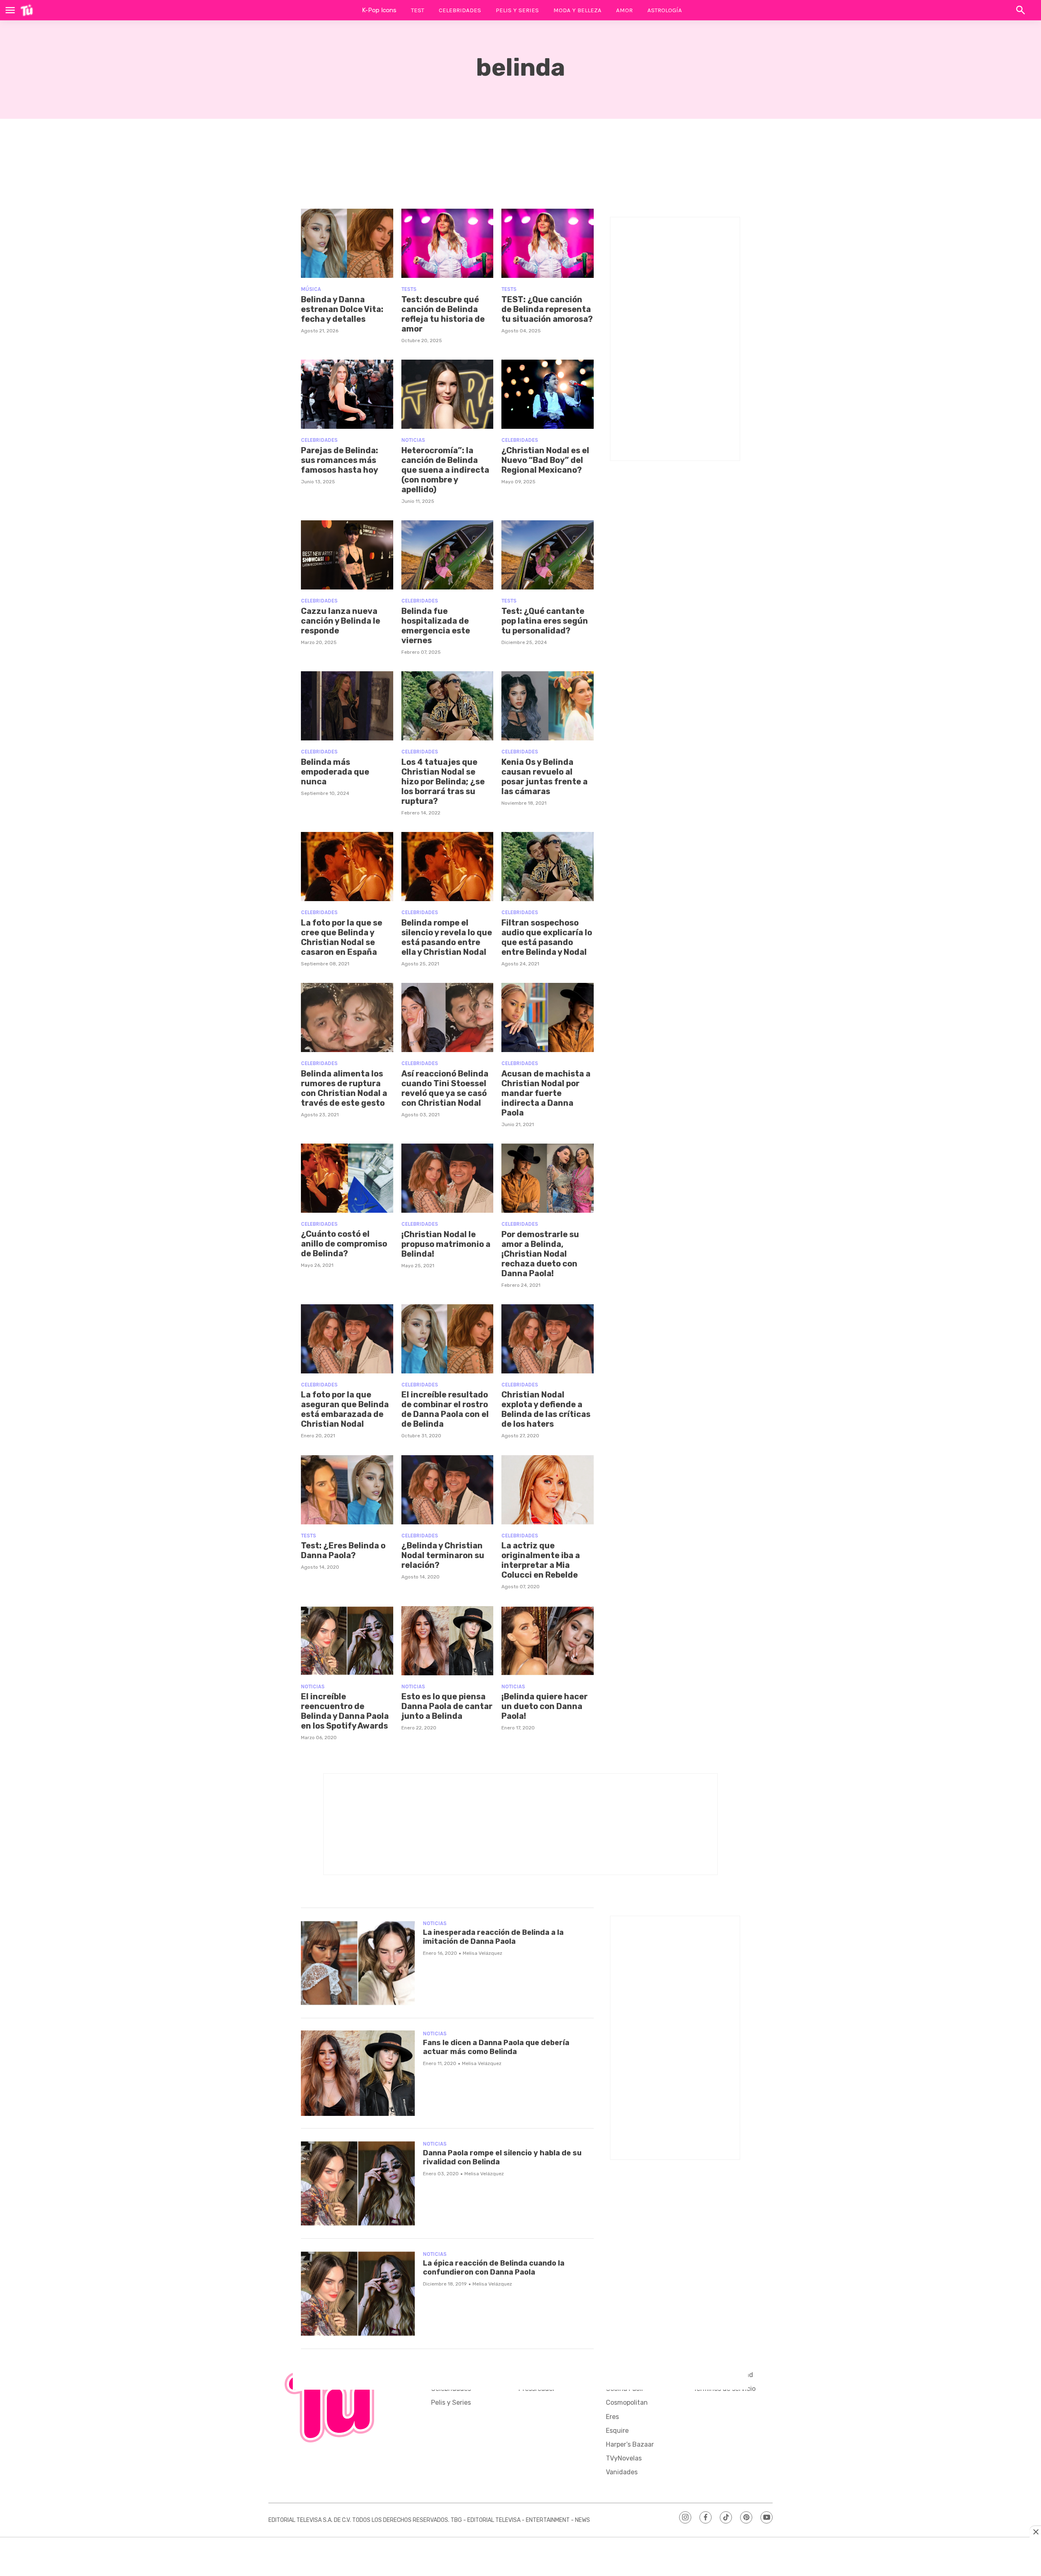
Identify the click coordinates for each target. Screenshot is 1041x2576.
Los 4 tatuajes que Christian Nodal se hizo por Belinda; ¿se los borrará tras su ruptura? (443, 782)
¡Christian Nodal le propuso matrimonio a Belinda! (446, 1244)
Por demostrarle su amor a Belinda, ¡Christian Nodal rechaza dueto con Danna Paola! (540, 1254)
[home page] (27, 10)
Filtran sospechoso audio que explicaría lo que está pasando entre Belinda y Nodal (547, 937)
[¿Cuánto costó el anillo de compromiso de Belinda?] (347, 1178)
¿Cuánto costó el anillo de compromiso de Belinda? (344, 1244)
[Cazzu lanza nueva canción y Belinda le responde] (347, 555)
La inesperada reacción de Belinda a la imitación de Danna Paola (493, 1937)
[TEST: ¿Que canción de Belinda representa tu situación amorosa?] (548, 243)
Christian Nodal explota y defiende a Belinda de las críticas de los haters (546, 1409)
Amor (624, 10)
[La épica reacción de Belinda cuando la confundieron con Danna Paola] (358, 2294)
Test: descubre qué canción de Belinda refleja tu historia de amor (443, 314)
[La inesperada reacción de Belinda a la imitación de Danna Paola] (358, 1963)
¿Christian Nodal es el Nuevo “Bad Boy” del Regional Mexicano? (545, 460)
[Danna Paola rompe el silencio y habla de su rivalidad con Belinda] (358, 2183)
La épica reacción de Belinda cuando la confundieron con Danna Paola (494, 2268)
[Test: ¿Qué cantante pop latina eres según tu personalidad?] (548, 555)
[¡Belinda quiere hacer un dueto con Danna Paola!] (548, 1641)
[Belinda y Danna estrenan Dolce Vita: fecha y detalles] (347, 243)
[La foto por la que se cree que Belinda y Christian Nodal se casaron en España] (347, 867)
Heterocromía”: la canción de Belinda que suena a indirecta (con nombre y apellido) (445, 470)
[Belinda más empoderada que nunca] (347, 706)
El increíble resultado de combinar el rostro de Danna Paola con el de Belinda (445, 1409)
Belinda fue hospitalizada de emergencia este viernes (436, 626)
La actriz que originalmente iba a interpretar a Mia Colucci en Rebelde (541, 1560)
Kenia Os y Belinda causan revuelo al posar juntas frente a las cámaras (544, 777)
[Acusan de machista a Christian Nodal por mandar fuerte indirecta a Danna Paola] (548, 1017)
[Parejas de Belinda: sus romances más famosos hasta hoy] (347, 394)
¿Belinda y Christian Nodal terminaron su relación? (443, 1555)
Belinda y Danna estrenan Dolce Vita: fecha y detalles (342, 309)
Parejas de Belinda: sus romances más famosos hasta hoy (340, 460)
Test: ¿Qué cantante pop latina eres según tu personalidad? (545, 621)
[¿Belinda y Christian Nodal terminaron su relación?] (448, 1490)
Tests (409, 289)
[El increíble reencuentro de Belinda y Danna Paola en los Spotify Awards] (347, 1641)
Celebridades (460, 10)
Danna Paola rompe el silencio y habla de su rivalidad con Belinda (502, 2157)
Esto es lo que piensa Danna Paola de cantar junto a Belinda (447, 1706)
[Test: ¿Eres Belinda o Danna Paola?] (347, 1490)
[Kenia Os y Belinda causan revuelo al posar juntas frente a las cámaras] (548, 706)
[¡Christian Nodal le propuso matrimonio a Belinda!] (448, 1178)
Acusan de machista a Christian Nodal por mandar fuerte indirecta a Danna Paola (546, 1093)
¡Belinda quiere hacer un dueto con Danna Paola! (544, 1706)
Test (418, 10)
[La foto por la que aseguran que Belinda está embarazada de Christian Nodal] (347, 1339)
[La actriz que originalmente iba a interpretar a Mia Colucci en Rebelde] (548, 1490)
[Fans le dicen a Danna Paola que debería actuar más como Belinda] (358, 2073)
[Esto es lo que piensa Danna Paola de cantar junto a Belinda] (448, 1641)
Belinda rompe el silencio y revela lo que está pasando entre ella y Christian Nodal (447, 937)
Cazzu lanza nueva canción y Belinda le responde (341, 621)
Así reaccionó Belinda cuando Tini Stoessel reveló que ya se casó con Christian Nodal (445, 1088)
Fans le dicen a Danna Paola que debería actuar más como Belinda (496, 2047)
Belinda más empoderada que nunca (335, 772)
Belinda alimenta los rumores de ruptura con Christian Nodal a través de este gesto (344, 1088)
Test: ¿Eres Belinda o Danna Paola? (343, 1550)
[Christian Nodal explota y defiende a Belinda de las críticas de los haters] (548, 1339)
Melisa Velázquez (482, 1953)
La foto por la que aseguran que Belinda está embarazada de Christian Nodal (345, 1409)
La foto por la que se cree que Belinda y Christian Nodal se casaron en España (342, 937)
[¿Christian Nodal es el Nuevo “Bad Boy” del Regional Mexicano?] (548, 394)
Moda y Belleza (577, 10)
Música (311, 289)
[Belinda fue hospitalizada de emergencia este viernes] (448, 555)
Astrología (665, 10)
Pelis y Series (517, 10)
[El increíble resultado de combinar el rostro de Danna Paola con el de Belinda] (448, 1339)
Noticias (413, 440)
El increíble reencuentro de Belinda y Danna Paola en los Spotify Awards (345, 1711)
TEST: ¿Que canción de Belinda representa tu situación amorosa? (547, 309)
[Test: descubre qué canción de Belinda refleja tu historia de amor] (448, 243)
